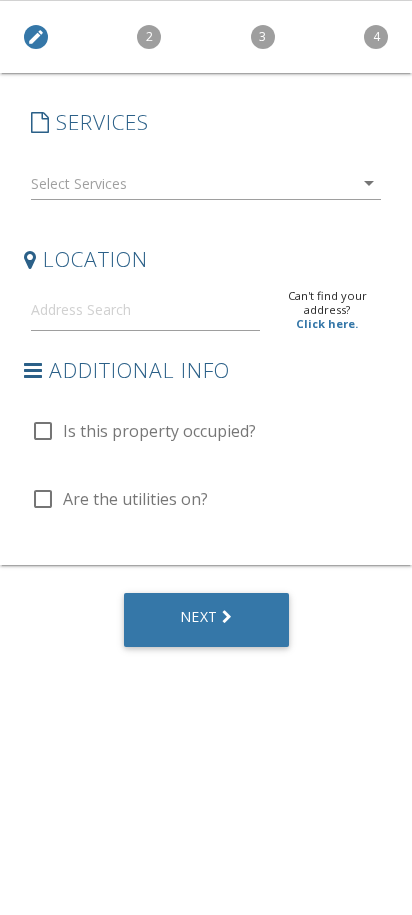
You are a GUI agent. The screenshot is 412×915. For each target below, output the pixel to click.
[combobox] (206, 187)
